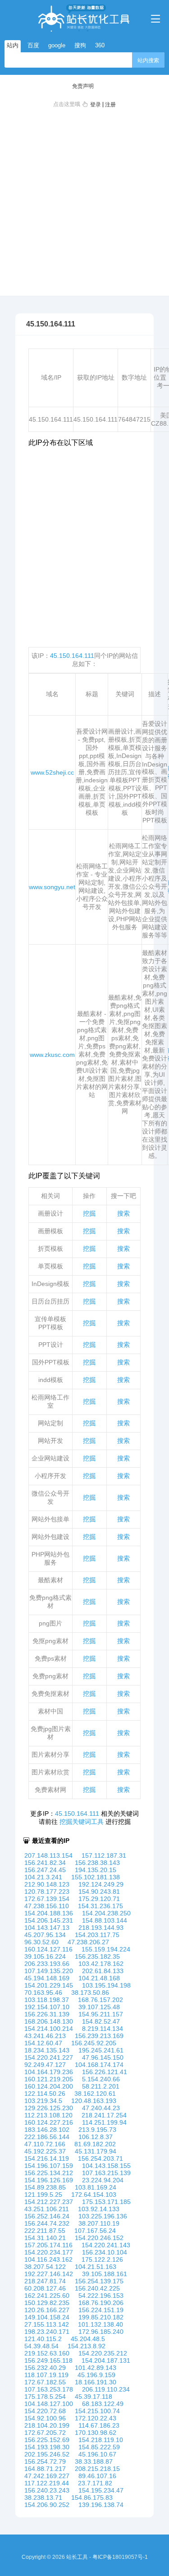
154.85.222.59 (99, 2447)
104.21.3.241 (43, 1877)
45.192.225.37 (45, 2151)
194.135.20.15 (96, 1870)
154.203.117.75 (97, 1935)
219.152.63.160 (47, 2353)
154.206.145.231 (49, 1920)
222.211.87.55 (45, 2231)
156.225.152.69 (47, 2440)
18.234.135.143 (47, 2050)
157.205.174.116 (48, 2245)
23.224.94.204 (103, 2180)
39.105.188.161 (105, 2274)
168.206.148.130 (49, 2021)
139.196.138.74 (101, 2505)
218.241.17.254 (104, 2115)
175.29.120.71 (99, 1899)
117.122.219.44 (47, 2483)
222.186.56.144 (47, 2137)
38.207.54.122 (45, 2267)
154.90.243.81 (99, 1892)
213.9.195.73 (97, 2130)
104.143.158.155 (106, 2166)
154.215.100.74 (97, 2411)
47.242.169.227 (47, 2476)
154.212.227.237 (49, 2202)
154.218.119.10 (101, 2440)
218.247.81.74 (45, 2281)
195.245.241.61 (101, 2050)
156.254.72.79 (45, 2461)
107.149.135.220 (49, 1971)
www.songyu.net (52, 887)
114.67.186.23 (99, 2425)
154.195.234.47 (101, 2490)
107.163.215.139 (106, 2173)
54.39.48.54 (41, 2346)
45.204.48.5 (88, 2339)
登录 (96, 105)
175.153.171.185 (106, 2202)
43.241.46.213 (45, 2036)
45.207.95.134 (45, 1935)
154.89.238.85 (45, 2187)
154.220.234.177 (49, 2252)
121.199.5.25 (43, 2195)
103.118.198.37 (47, 2000)
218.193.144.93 (101, 1928)
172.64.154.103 (94, 2195)
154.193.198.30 (47, 2447)
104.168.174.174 (99, 2065)
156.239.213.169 (99, 2036)
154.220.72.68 (45, 2411)
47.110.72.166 (45, 2144)
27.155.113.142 (47, 2324)
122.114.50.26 (45, 2094)
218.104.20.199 (47, 2425)
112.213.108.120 (48, 2115)
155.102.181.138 (96, 1877)
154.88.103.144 (105, 1920)
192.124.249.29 (101, 1884)
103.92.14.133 (99, 2209)
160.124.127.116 (48, 1949)
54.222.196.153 (101, 2296)
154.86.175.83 (92, 2498)
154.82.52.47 (101, 2021)
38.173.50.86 (90, 1993)
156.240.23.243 (47, 2490)
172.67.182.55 (45, 2382)
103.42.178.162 (101, 1964)
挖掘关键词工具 (82, 1822)
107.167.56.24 (95, 2231)
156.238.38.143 (97, 1863)
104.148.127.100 (49, 2404)
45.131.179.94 (96, 2151)
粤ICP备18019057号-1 (120, 2557)
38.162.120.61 (95, 2094)
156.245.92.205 (94, 2043)
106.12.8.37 (96, 2137)
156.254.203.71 (100, 2158)
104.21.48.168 (99, 1978)
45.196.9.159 (96, 2375)
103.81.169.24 (96, 2187)
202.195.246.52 (47, 2454)
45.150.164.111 (72, 656)
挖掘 (89, 1213)
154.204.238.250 (106, 1913)
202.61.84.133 (103, 1971)
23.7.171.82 (95, 2483)
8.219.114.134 (103, 2029)
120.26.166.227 (47, 2310)
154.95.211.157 (101, 2014)
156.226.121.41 (105, 2072)
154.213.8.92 (87, 2346)
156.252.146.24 (47, 2216)
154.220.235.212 (103, 2353)
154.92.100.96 (45, 2418)
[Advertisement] (84, 200)
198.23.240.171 (47, 2332)
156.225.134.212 (49, 2173)
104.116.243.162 (48, 2259)
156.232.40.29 (45, 2368)
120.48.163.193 (94, 2101)
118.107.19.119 (46, 2375)
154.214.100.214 (49, 2029)
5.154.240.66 (101, 2079)
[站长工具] (84, 18)
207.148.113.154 (48, 1855)
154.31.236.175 (100, 1906)
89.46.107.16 (97, 2476)
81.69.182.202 (95, 2144)
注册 (110, 105)
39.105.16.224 (45, 1956)
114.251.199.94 (104, 2122)
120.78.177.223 (47, 1892)
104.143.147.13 (47, 1928)
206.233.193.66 (47, 1964)
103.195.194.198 (106, 1985)
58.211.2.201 (101, 2086)
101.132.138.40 (100, 2324)
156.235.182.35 (97, 1956)
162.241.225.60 (47, 2296)
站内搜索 (148, 60)
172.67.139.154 (47, 1899)
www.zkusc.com (52, 1055)
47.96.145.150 (103, 2057)
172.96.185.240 (101, 2332)
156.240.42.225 (97, 2288)
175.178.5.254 (45, 2397)
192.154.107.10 (47, 2007)
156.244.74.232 (47, 2223)
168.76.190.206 (101, 2303)
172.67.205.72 (45, 2433)
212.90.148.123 (47, 1884)
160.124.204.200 (49, 2086)
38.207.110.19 (99, 2223)
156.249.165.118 (48, 2360)
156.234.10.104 (105, 2252)
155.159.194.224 (106, 1949)
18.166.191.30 (96, 2382)
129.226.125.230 (49, 2108)
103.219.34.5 (43, 2101)
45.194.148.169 (47, 1978)
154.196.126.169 (49, 2180)
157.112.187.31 (104, 1855)
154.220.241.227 (49, 2057)
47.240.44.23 (101, 2108)
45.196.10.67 (97, 2454)
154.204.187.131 (106, 2360)
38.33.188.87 (94, 2461)
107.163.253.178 (49, 2389)
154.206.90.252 (47, 2505)
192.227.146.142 (49, 2274)
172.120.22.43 (96, 2418)
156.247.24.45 (45, 1870)
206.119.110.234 (106, 2389)
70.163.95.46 (43, 1993)
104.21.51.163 (96, 2267)
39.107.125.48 (99, 2007)
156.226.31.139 (47, 2014)
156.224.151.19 (101, 2310)
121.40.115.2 (43, 2339)
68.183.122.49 (103, 2404)
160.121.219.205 (49, 2079)
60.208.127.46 (45, 2288)
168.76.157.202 (100, 2000)
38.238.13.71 (43, 2498)
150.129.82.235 (47, 2303)
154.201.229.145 (49, 1985)
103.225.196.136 (103, 2216)
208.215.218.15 (97, 2469)
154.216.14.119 (47, 2158)
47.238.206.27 (88, 1942)
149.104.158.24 (47, 2317)
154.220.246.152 (99, 2238)
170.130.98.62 (96, 2433)
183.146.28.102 (47, 2130)
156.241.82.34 (45, 1863)
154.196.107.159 (49, 2166)
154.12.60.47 (43, 2043)
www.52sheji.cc (52, 772)
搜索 (123, 1213)
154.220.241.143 (106, 2245)
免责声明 (83, 86)
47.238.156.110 (47, 1906)
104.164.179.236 (49, 2072)
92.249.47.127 (45, 2065)
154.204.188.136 (49, 1913)
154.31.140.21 (45, 2238)
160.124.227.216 (49, 2122)
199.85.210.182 (101, 2317)
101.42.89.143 (96, 2368)
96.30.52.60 (41, 1942)
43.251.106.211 (47, 2209)
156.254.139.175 (99, 2281)
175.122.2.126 (102, 2259)
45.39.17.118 (94, 2397)
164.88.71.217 (45, 2469)
